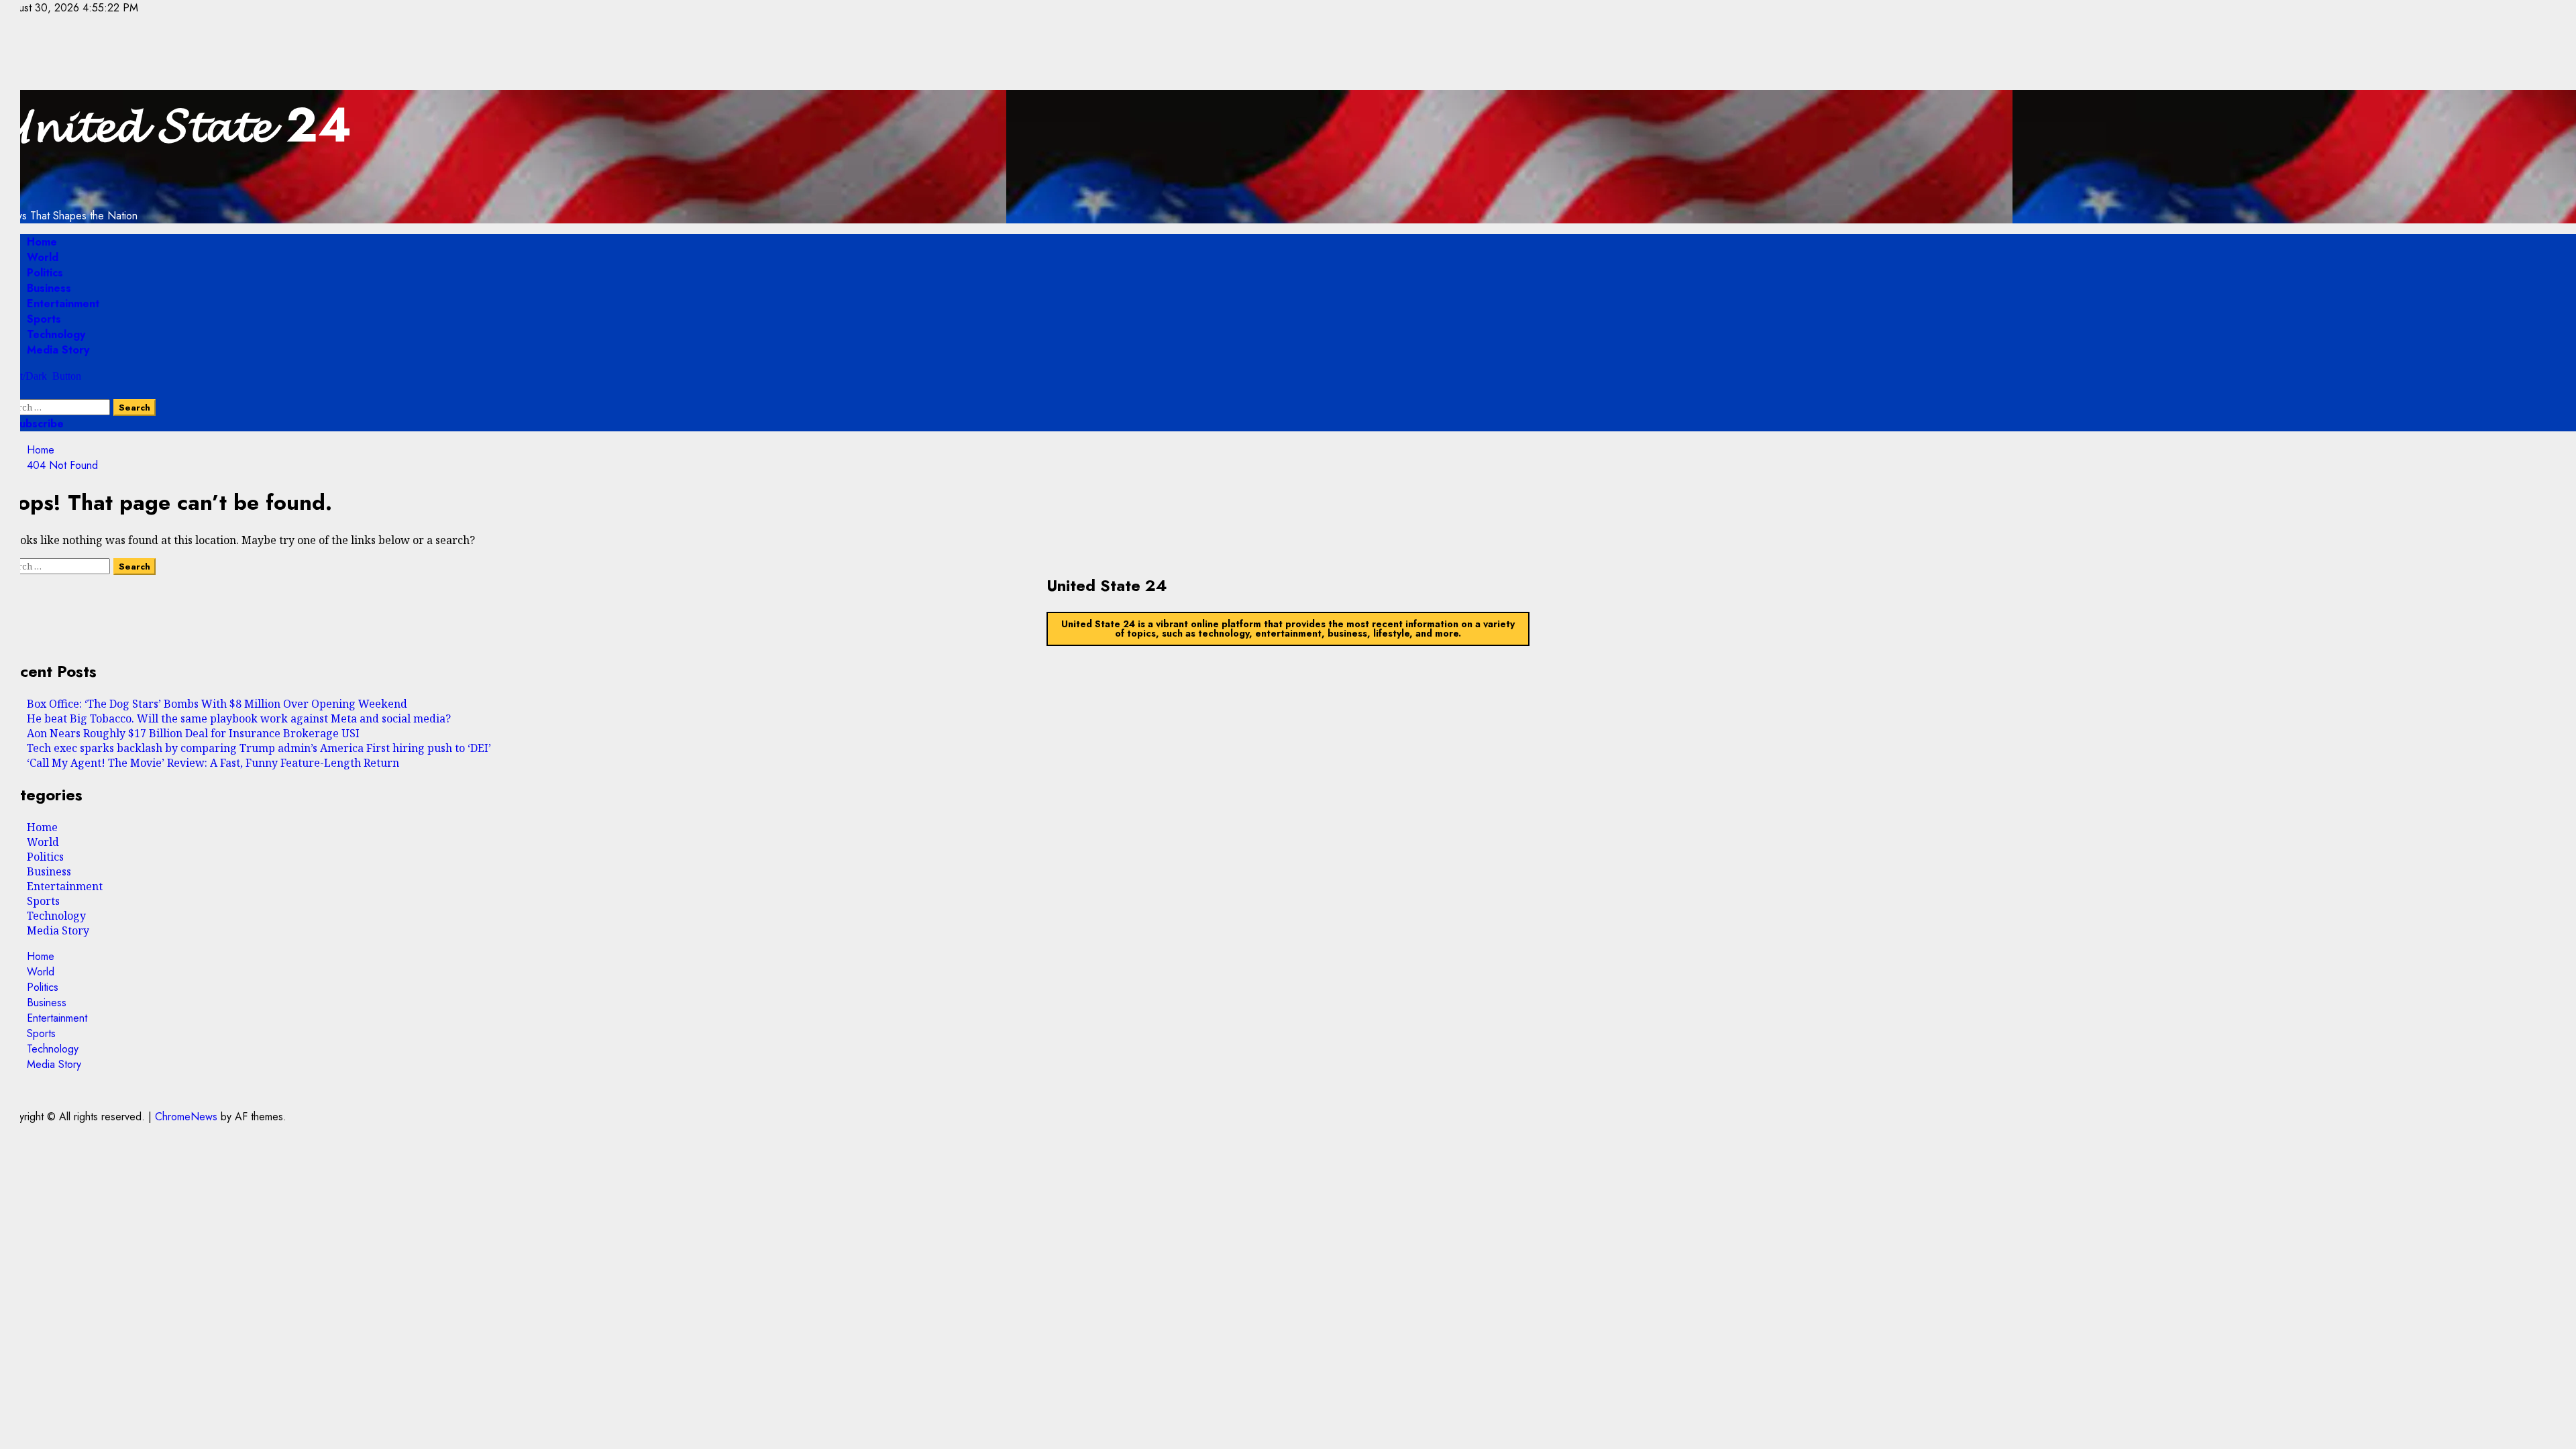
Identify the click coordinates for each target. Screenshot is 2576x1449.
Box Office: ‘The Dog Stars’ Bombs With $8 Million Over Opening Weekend (217, 704)
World (43, 257)
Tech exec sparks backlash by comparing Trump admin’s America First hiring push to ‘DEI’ (259, 748)
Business (49, 288)
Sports (44, 319)
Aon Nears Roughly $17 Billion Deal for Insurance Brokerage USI (193, 733)
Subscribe (37, 424)
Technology (56, 334)
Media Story (58, 350)
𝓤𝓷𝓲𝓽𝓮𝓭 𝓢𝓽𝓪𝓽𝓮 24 (176, 125)
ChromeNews (186, 1117)
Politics (45, 273)
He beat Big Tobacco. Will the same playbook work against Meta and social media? (239, 718)
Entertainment (63, 304)
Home (42, 242)
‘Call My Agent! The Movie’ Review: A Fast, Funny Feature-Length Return (213, 763)
